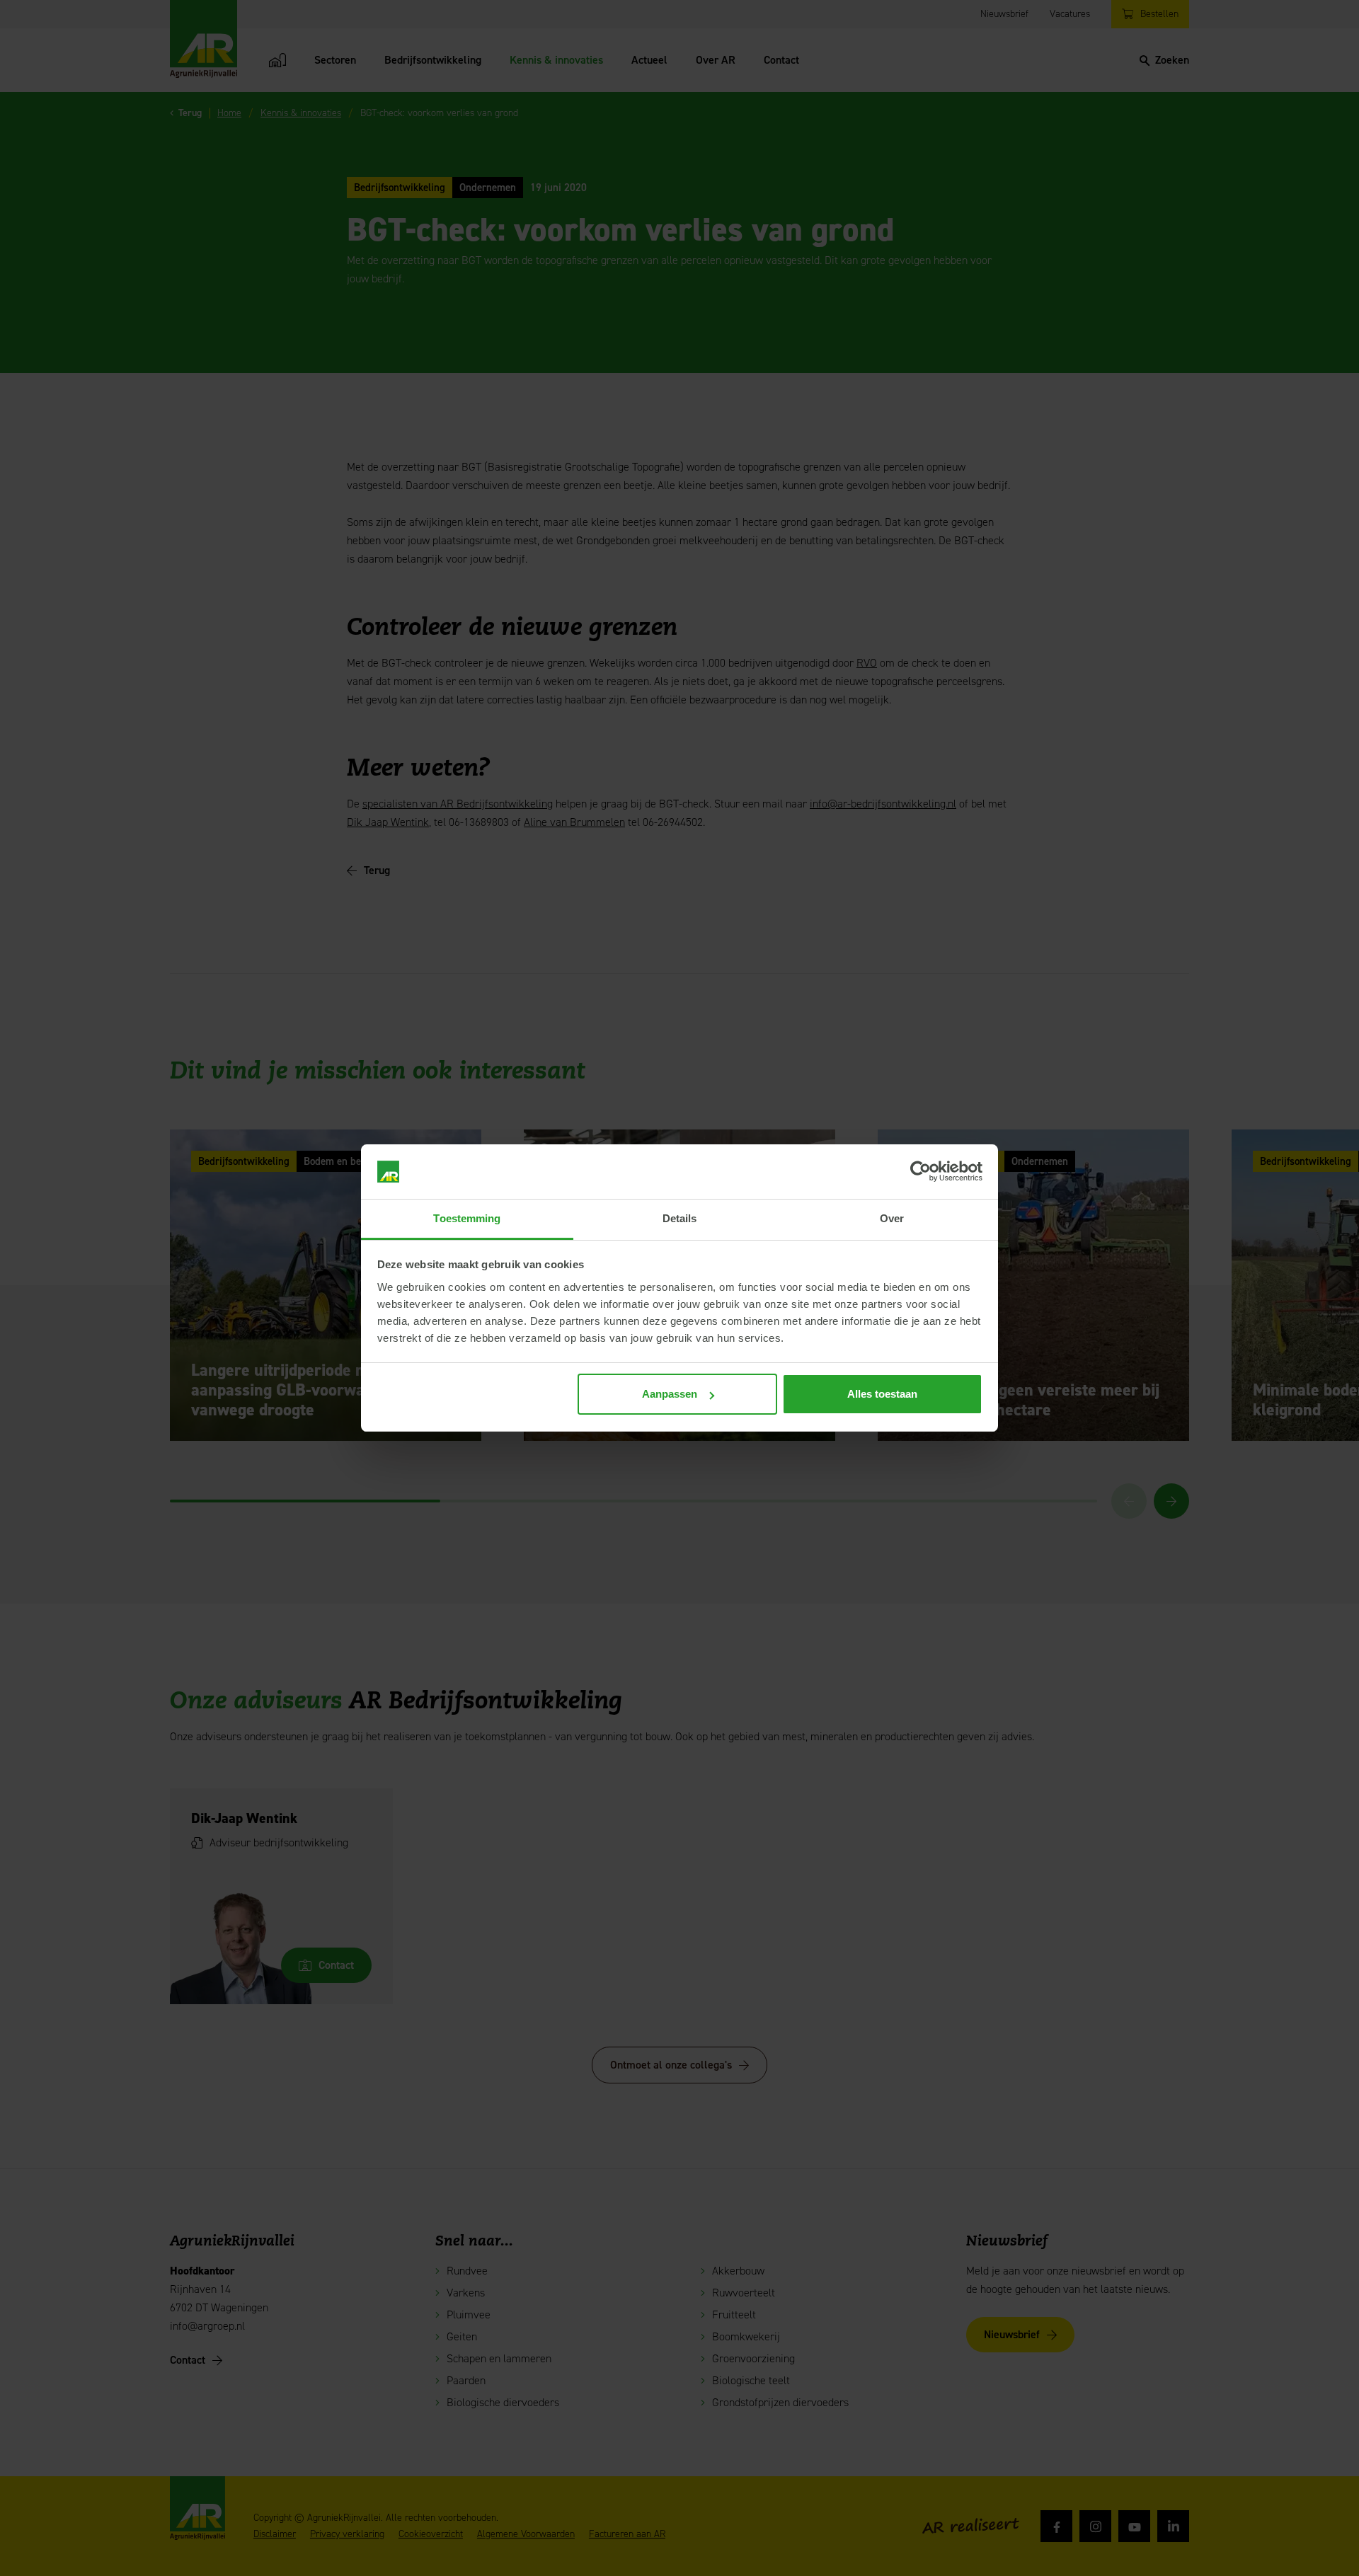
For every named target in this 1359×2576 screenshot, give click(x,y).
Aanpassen (670, 1394)
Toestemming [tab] (467, 1218)
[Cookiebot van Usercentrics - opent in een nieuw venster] (921, 1172)
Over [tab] (892, 1218)
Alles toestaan (882, 1394)
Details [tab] (680, 1218)
